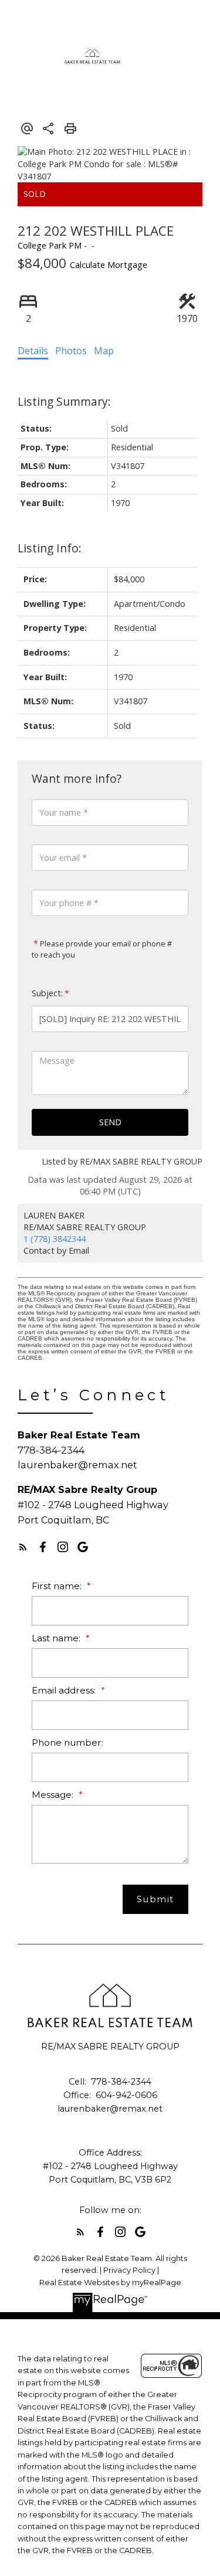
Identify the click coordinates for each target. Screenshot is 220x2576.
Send (110, 1122)
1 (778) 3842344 (55, 1239)
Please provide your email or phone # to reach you (102, 949)
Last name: (57, 1638)
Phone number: (67, 1742)
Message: (54, 1795)
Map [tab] (104, 351)
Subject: (47, 993)
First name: (58, 1586)
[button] (23, 1547)
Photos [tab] (71, 351)
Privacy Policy (129, 2270)
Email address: (65, 1690)
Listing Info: (50, 548)
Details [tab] (33, 351)
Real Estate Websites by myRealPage (110, 2283)
